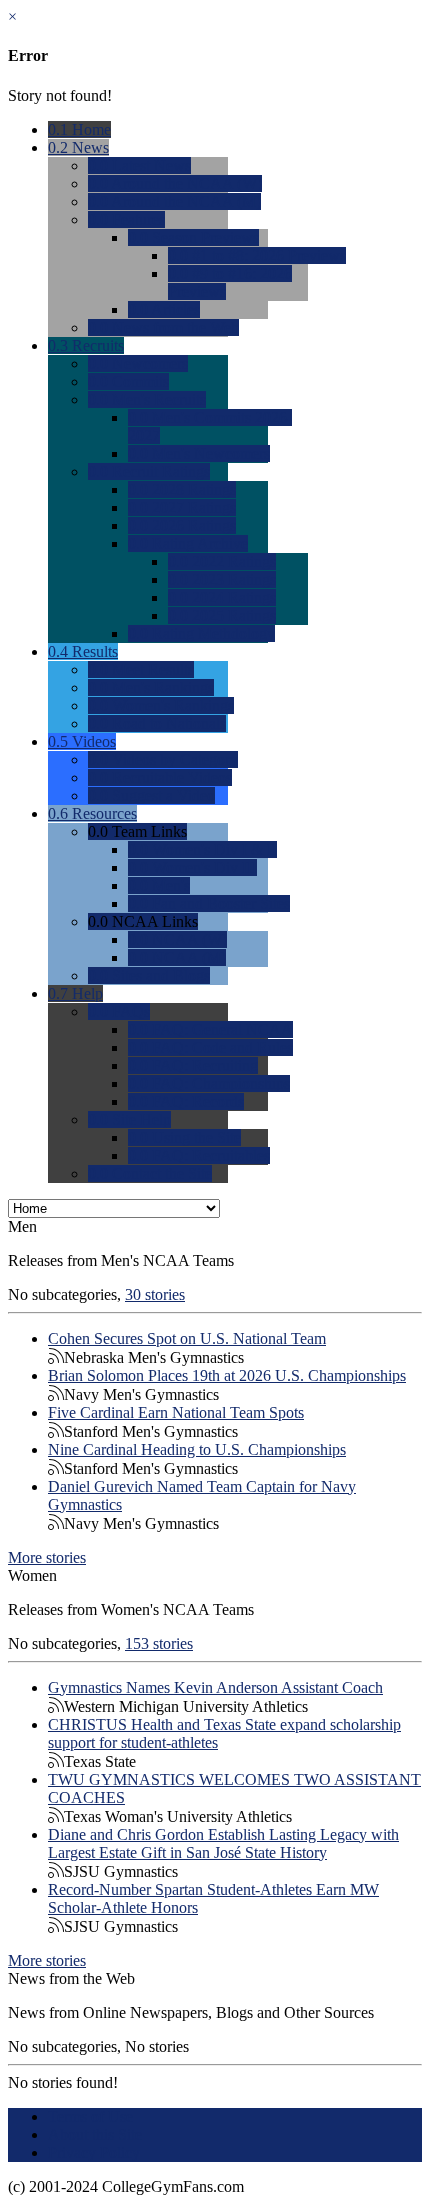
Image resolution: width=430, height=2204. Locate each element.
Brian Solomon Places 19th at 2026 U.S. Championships (227, 1375)
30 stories (155, 1294)
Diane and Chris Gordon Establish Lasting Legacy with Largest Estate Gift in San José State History (223, 1843)
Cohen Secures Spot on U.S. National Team (187, 1338)
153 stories (159, 1643)
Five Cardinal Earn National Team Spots (176, 1412)
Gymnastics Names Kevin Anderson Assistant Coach (215, 1687)
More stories (47, 1557)
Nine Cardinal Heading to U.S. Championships (197, 1449)
